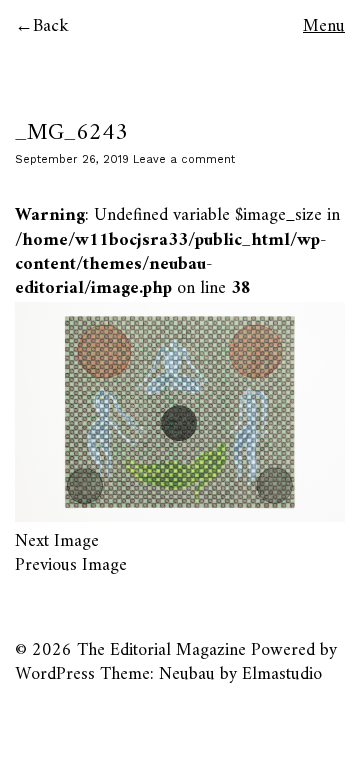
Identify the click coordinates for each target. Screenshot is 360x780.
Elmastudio (282, 674)
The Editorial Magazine (161, 650)
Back (51, 26)
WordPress (55, 674)
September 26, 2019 (72, 159)
